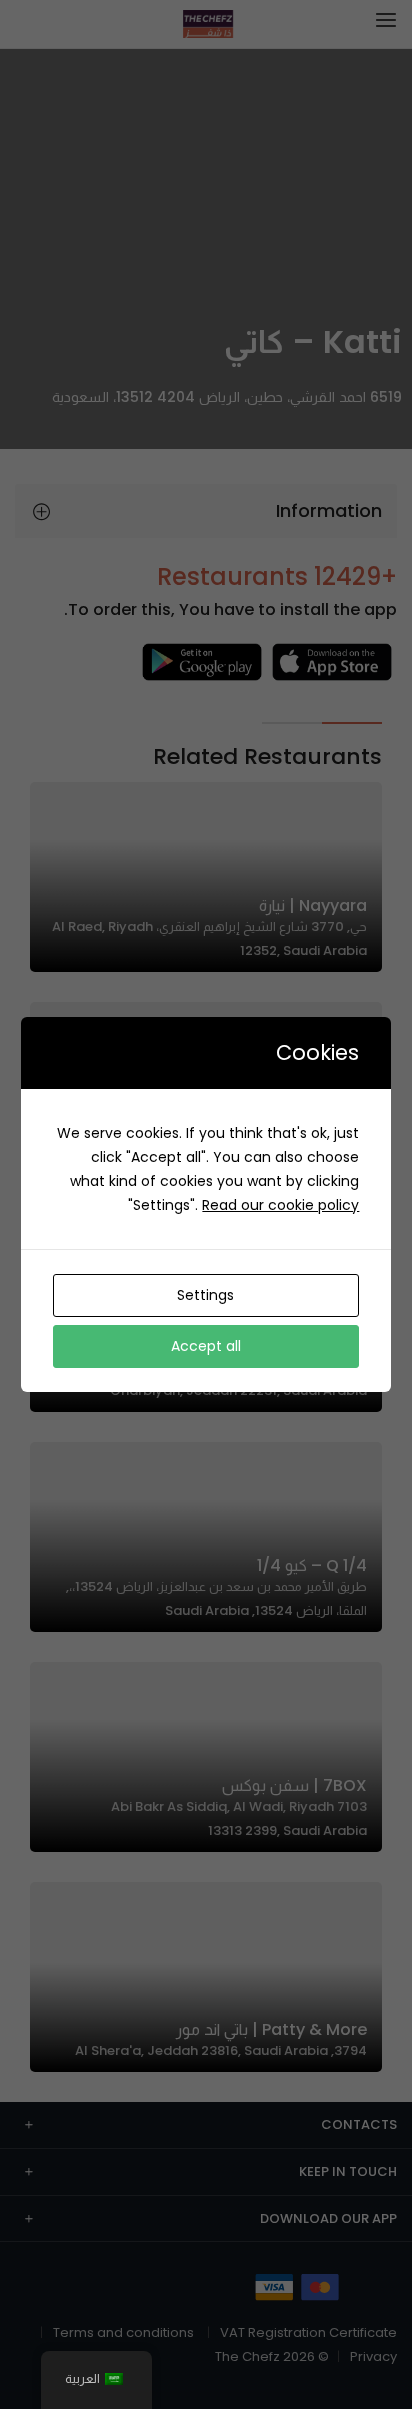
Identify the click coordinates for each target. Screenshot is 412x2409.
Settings (205, 1295)
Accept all (206, 1346)
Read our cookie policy (280, 1205)
